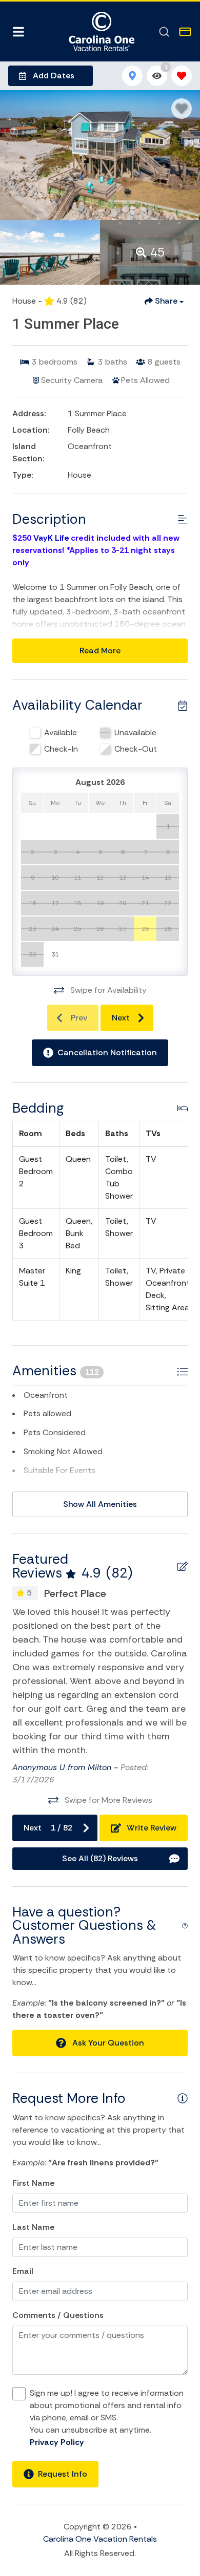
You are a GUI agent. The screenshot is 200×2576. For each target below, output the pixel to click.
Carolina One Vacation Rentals (100, 2539)
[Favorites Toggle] (182, 76)
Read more (100, 651)
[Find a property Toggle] (164, 32)
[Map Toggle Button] (132, 76)
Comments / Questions (58, 2315)
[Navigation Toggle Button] (18, 32)
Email (23, 2271)
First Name (33, 2183)
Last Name (33, 2227)
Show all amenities (100, 1504)
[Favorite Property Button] (182, 109)
